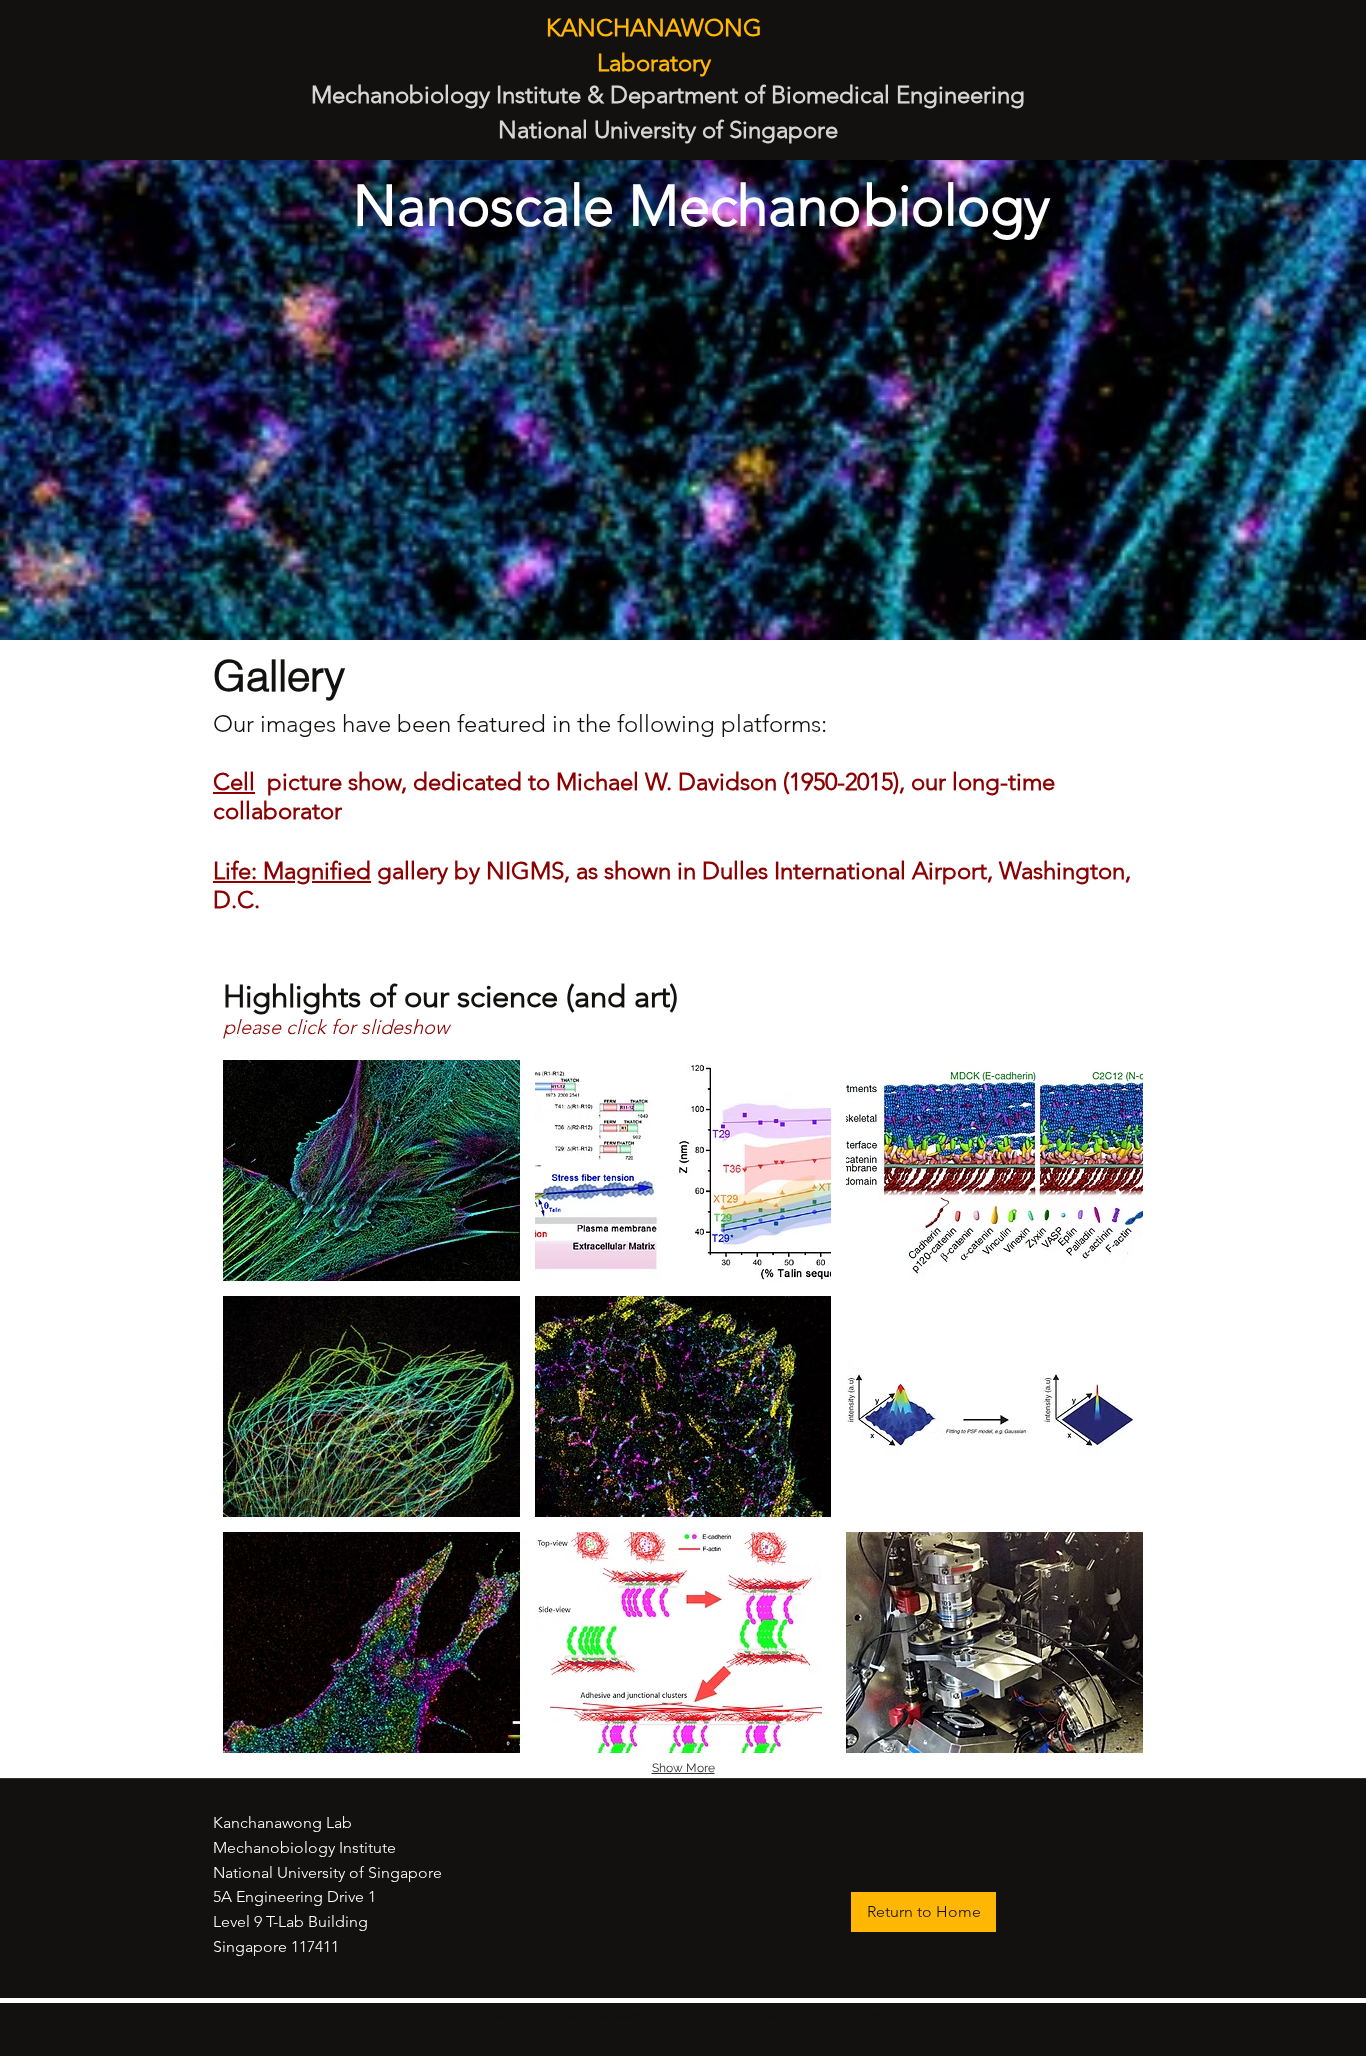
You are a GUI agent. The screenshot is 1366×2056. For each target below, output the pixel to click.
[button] (371, 1170)
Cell (234, 781)
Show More (683, 1768)
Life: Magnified (292, 870)
